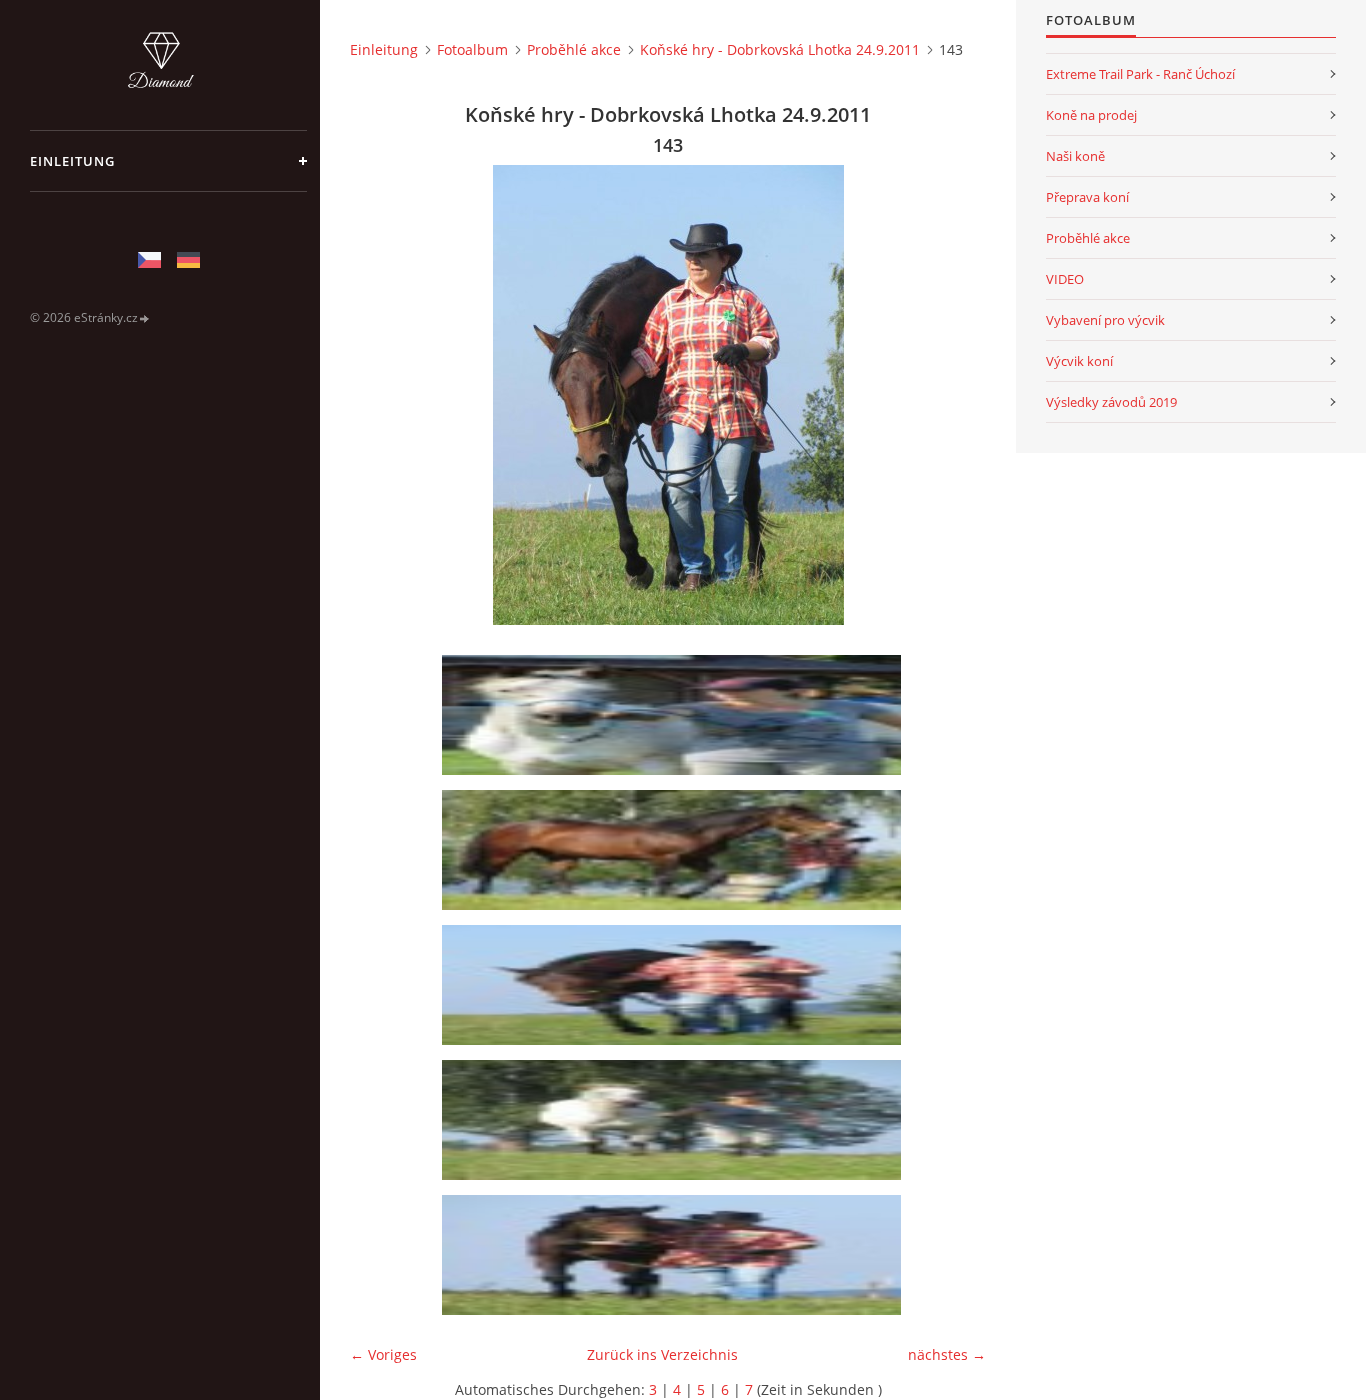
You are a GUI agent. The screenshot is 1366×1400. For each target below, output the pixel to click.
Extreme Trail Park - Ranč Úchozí (1140, 74)
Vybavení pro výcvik (1105, 320)
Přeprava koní (1087, 197)
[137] (675, 850)
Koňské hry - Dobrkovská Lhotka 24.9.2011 (780, 49)
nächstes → (947, 1354)
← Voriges (383, 1354)
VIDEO (1065, 279)
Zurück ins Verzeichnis (662, 1354)
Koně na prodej (1091, 115)
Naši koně (1075, 156)
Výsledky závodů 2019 (1111, 402)
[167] (675, 1255)
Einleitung (72, 161)
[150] (675, 1120)
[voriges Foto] (382, 395)
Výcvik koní (1079, 361)
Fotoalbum (472, 49)
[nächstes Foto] (953, 395)
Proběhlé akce (574, 49)
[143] (675, 985)
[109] (675, 715)
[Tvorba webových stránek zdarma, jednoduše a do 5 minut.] (145, 318)
